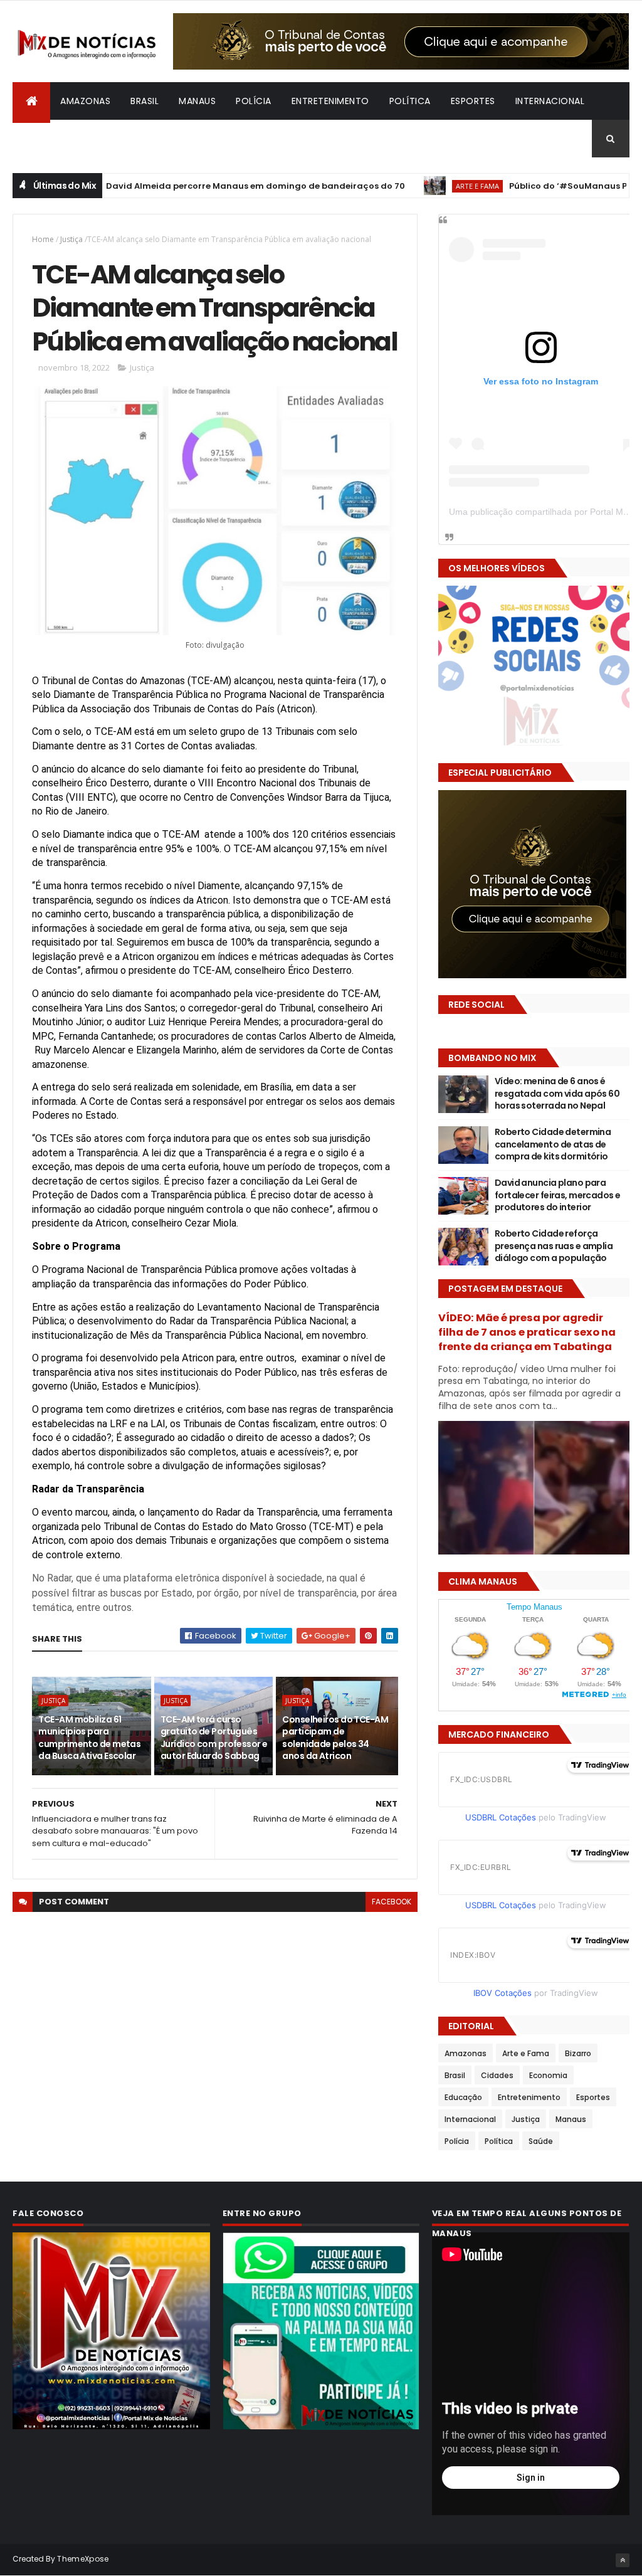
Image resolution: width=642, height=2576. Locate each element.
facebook (392, 1902)
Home (43, 239)
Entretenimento (330, 101)
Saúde (541, 2141)
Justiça (71, 239)
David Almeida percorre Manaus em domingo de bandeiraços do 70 (201, 186)
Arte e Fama (423, 186)
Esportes (473, 101)
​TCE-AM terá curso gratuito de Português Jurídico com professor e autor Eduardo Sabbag (214, 1738)
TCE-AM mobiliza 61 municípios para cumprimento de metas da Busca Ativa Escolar (89, 1738)
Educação (463, 2097)
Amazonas (85, 101)
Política (410, 101)
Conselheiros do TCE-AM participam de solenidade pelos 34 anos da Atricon (335, 1738)
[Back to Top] (623, 2560)
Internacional (550, 101)
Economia (548, 2075)
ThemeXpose (83, 2559)
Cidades (497, 2075)
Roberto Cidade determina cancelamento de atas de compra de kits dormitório (553, 1144)
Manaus (197, 101)
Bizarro (41, 139)
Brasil (145, 101)
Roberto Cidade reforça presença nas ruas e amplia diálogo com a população (554, 1246)
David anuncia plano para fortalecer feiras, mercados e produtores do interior (558, 1195)
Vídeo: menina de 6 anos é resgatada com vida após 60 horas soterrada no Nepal (557, 1093)
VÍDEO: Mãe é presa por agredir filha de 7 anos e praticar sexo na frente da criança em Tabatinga (527, 1332)
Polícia (254, 101)
